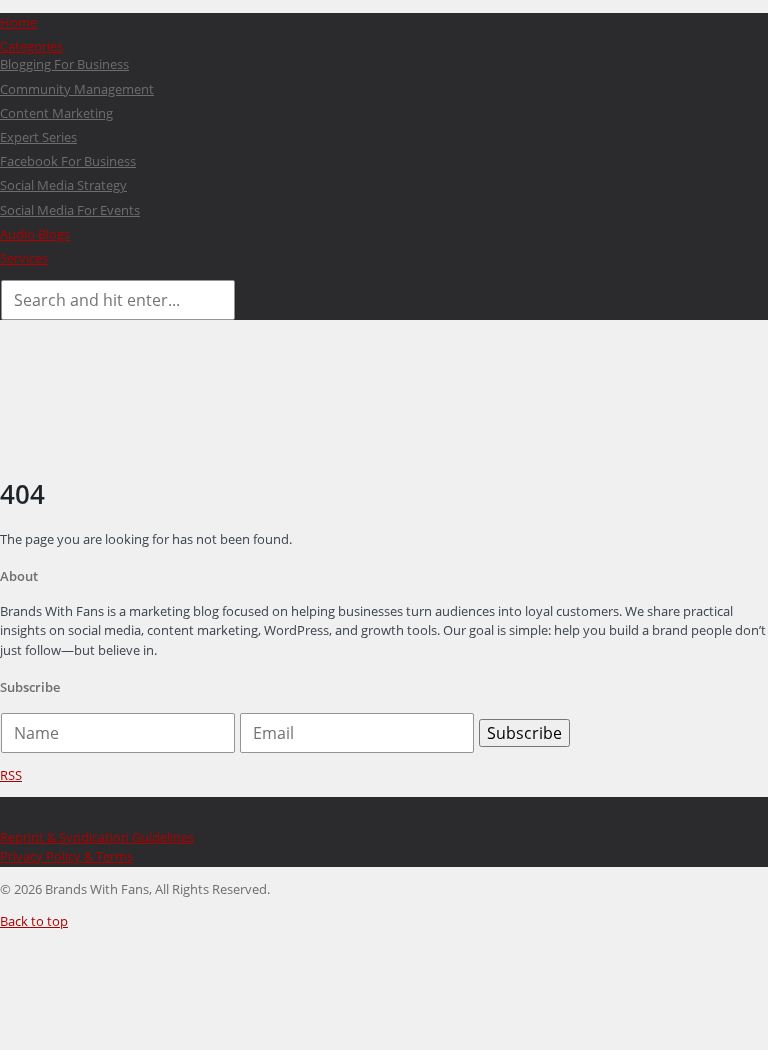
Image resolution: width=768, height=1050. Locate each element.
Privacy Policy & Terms (66, 856)
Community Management (77, 89)
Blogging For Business (64, 64)
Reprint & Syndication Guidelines (97, 837)
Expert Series (38, 137)
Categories (31, 46)
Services (24, 258)
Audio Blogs (35, 234)
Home (18, 22)
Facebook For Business (68, 161)
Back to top (34, 921)
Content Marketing (56, 113)
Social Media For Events (70, 210)
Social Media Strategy (63, 185)
